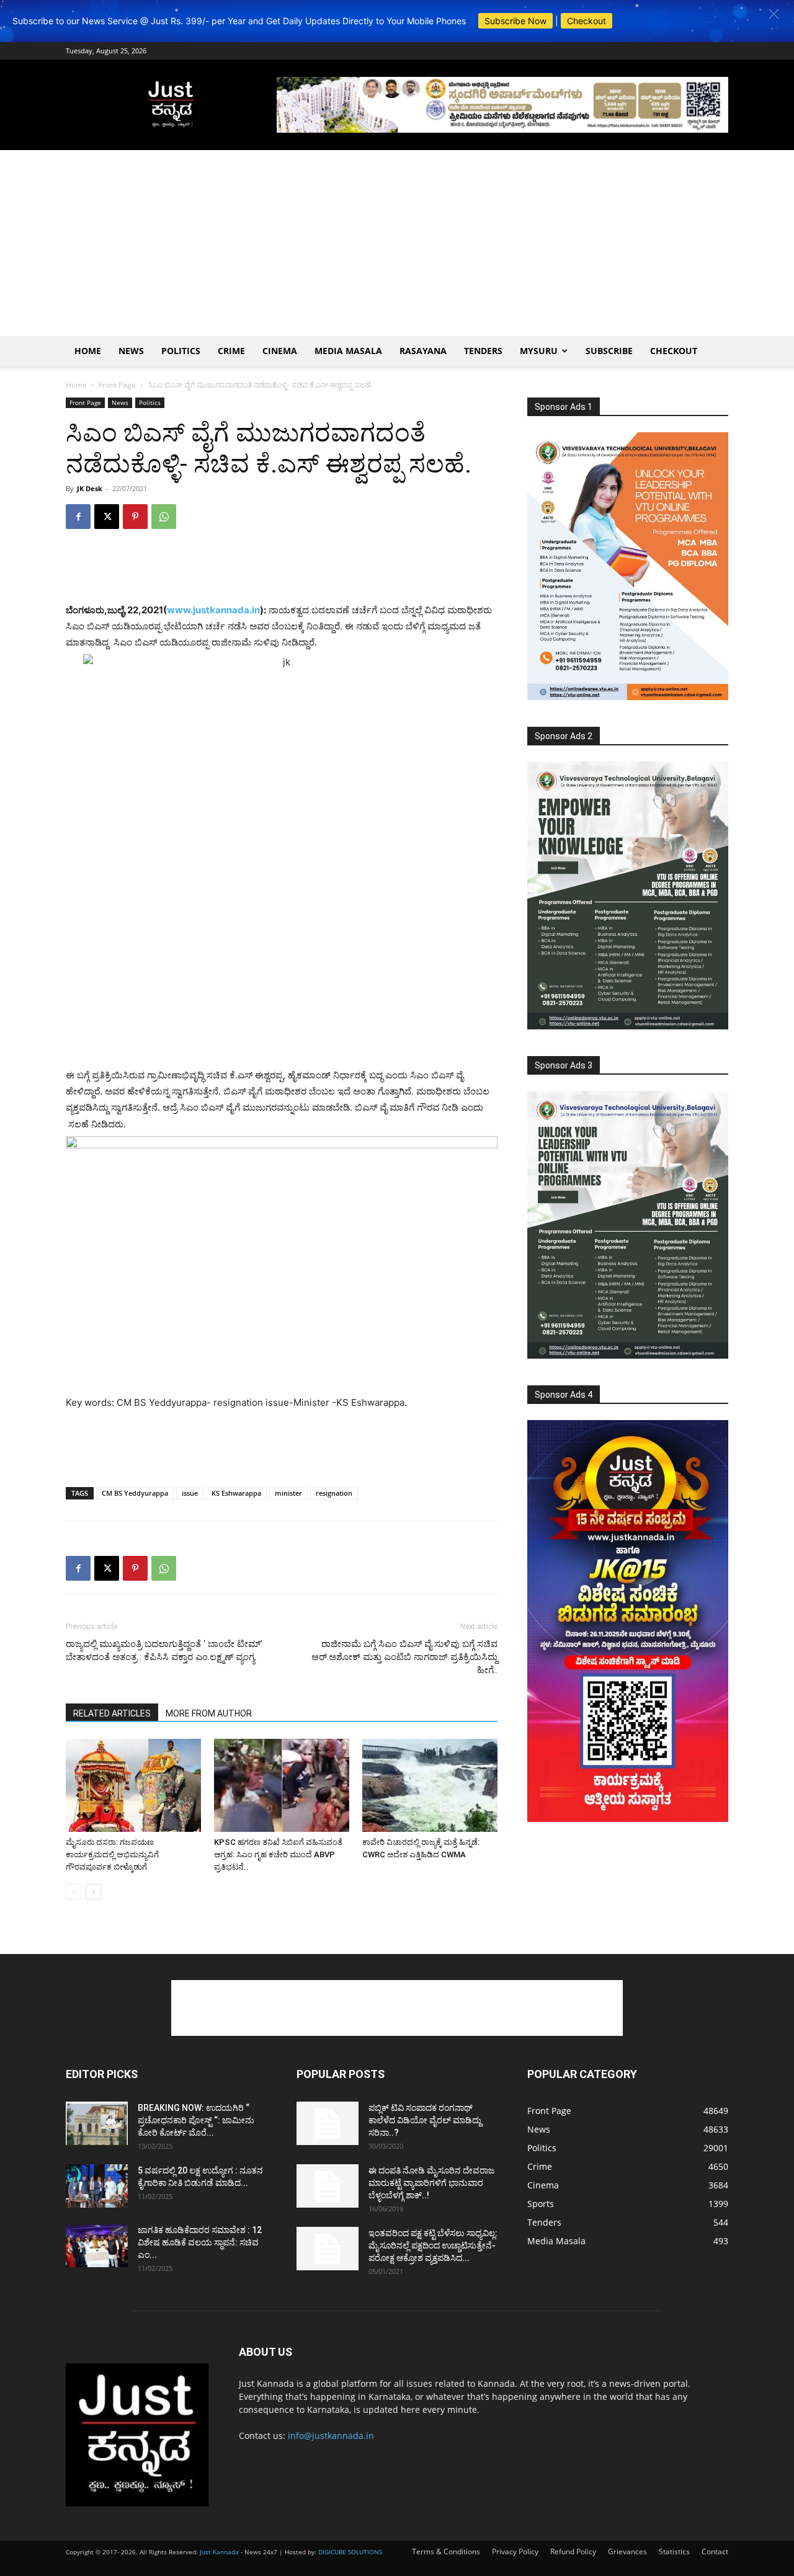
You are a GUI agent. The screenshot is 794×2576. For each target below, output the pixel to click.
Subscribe (609, 351)
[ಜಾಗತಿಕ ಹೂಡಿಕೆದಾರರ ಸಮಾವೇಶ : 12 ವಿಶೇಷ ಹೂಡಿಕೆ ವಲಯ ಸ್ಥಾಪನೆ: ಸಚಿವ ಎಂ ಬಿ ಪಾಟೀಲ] (97, 2245)
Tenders (483, 351)
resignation (334, 1493)
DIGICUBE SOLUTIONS (350, 2552)
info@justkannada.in (331, 2436)
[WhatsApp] (164, 517)
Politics (181, 351)
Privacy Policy (515, 2552)
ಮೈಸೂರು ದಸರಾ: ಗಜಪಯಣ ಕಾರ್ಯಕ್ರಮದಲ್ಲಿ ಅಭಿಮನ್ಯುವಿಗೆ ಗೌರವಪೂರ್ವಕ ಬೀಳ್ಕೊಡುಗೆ (112, 1854)
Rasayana (423, 351)
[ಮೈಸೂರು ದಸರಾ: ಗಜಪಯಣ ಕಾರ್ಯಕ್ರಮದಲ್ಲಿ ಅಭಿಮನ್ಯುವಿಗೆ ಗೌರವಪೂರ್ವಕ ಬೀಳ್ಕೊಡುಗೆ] (133, 1785)
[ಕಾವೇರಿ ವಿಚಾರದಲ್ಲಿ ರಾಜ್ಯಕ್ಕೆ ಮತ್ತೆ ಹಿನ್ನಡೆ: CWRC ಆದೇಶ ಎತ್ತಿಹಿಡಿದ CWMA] (430, 1785)
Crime (231, 351)
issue (190, 1493)
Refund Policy (573, 2552)
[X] (107, 517)
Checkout (587, 21)
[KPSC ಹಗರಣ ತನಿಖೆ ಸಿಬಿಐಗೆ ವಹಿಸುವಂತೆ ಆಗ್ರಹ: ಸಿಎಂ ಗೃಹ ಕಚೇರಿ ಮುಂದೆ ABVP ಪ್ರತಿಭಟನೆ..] (282, 1785)
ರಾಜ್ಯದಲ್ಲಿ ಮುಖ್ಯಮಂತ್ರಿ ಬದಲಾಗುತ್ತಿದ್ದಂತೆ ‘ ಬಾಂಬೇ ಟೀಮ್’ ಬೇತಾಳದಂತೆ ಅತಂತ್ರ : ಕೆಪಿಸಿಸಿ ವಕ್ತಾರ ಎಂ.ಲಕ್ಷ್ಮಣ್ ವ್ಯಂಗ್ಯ (164, 1650)
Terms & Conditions (446, 2552)
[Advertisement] (397, 243)
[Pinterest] (135, 517)
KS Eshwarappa (236, 1493)
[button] (774, 14)
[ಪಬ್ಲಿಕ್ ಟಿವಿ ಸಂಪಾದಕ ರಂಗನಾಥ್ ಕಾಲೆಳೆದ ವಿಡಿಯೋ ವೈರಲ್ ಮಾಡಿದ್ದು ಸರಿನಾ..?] (328, 2123)
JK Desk (90, 488)
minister (288, 1493)
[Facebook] (78, 517)
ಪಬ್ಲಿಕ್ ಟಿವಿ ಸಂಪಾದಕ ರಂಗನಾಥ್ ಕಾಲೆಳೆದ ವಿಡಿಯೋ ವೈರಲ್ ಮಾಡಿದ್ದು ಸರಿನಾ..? (425, 2120)
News (131, 351)
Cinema (280, 351)
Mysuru (539, 351)
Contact (715, 2552)
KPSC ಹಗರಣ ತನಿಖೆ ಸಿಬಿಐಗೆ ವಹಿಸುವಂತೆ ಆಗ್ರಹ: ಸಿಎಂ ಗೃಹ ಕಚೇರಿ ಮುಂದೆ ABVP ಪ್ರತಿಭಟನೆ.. (278, 1854)
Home (88, 351)
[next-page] (93, 1892)
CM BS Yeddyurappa (135, 1493)
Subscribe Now (515, 21)
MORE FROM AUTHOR (209, 1713)
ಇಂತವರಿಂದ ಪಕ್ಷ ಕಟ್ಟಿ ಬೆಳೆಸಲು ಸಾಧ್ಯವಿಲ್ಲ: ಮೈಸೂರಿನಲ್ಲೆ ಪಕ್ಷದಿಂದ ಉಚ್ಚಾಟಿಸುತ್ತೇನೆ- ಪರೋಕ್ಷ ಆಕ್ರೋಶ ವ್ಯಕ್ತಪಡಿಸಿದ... (433, 2245)
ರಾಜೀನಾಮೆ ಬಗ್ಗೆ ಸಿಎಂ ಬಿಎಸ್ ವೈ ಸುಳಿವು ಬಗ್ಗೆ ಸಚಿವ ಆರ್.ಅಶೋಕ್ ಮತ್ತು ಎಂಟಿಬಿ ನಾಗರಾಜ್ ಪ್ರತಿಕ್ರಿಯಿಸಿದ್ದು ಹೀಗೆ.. (404, 1657)
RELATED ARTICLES (112, 1713)
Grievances (627, 2552)
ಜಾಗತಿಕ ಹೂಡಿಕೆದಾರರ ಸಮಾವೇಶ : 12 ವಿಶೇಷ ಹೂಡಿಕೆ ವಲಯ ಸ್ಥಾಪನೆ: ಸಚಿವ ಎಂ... (200, 2242)
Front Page (117, 385)
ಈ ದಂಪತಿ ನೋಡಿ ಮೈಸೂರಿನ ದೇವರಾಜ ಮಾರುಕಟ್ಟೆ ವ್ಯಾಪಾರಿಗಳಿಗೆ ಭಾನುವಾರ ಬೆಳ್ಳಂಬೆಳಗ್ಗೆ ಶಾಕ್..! (431, 2183)
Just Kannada (219, 2552)
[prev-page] (74, 1892)
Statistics (674, 2552)
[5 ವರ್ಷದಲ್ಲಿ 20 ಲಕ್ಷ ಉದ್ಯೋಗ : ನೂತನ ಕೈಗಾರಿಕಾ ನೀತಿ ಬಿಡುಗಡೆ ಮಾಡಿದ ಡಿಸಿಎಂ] (97, 2186)
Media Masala (348, 351)
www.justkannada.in (213, 610)
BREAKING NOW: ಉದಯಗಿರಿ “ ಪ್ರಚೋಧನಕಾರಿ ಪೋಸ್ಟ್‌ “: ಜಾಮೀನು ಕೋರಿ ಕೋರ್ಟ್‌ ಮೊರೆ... (196, 2120)
